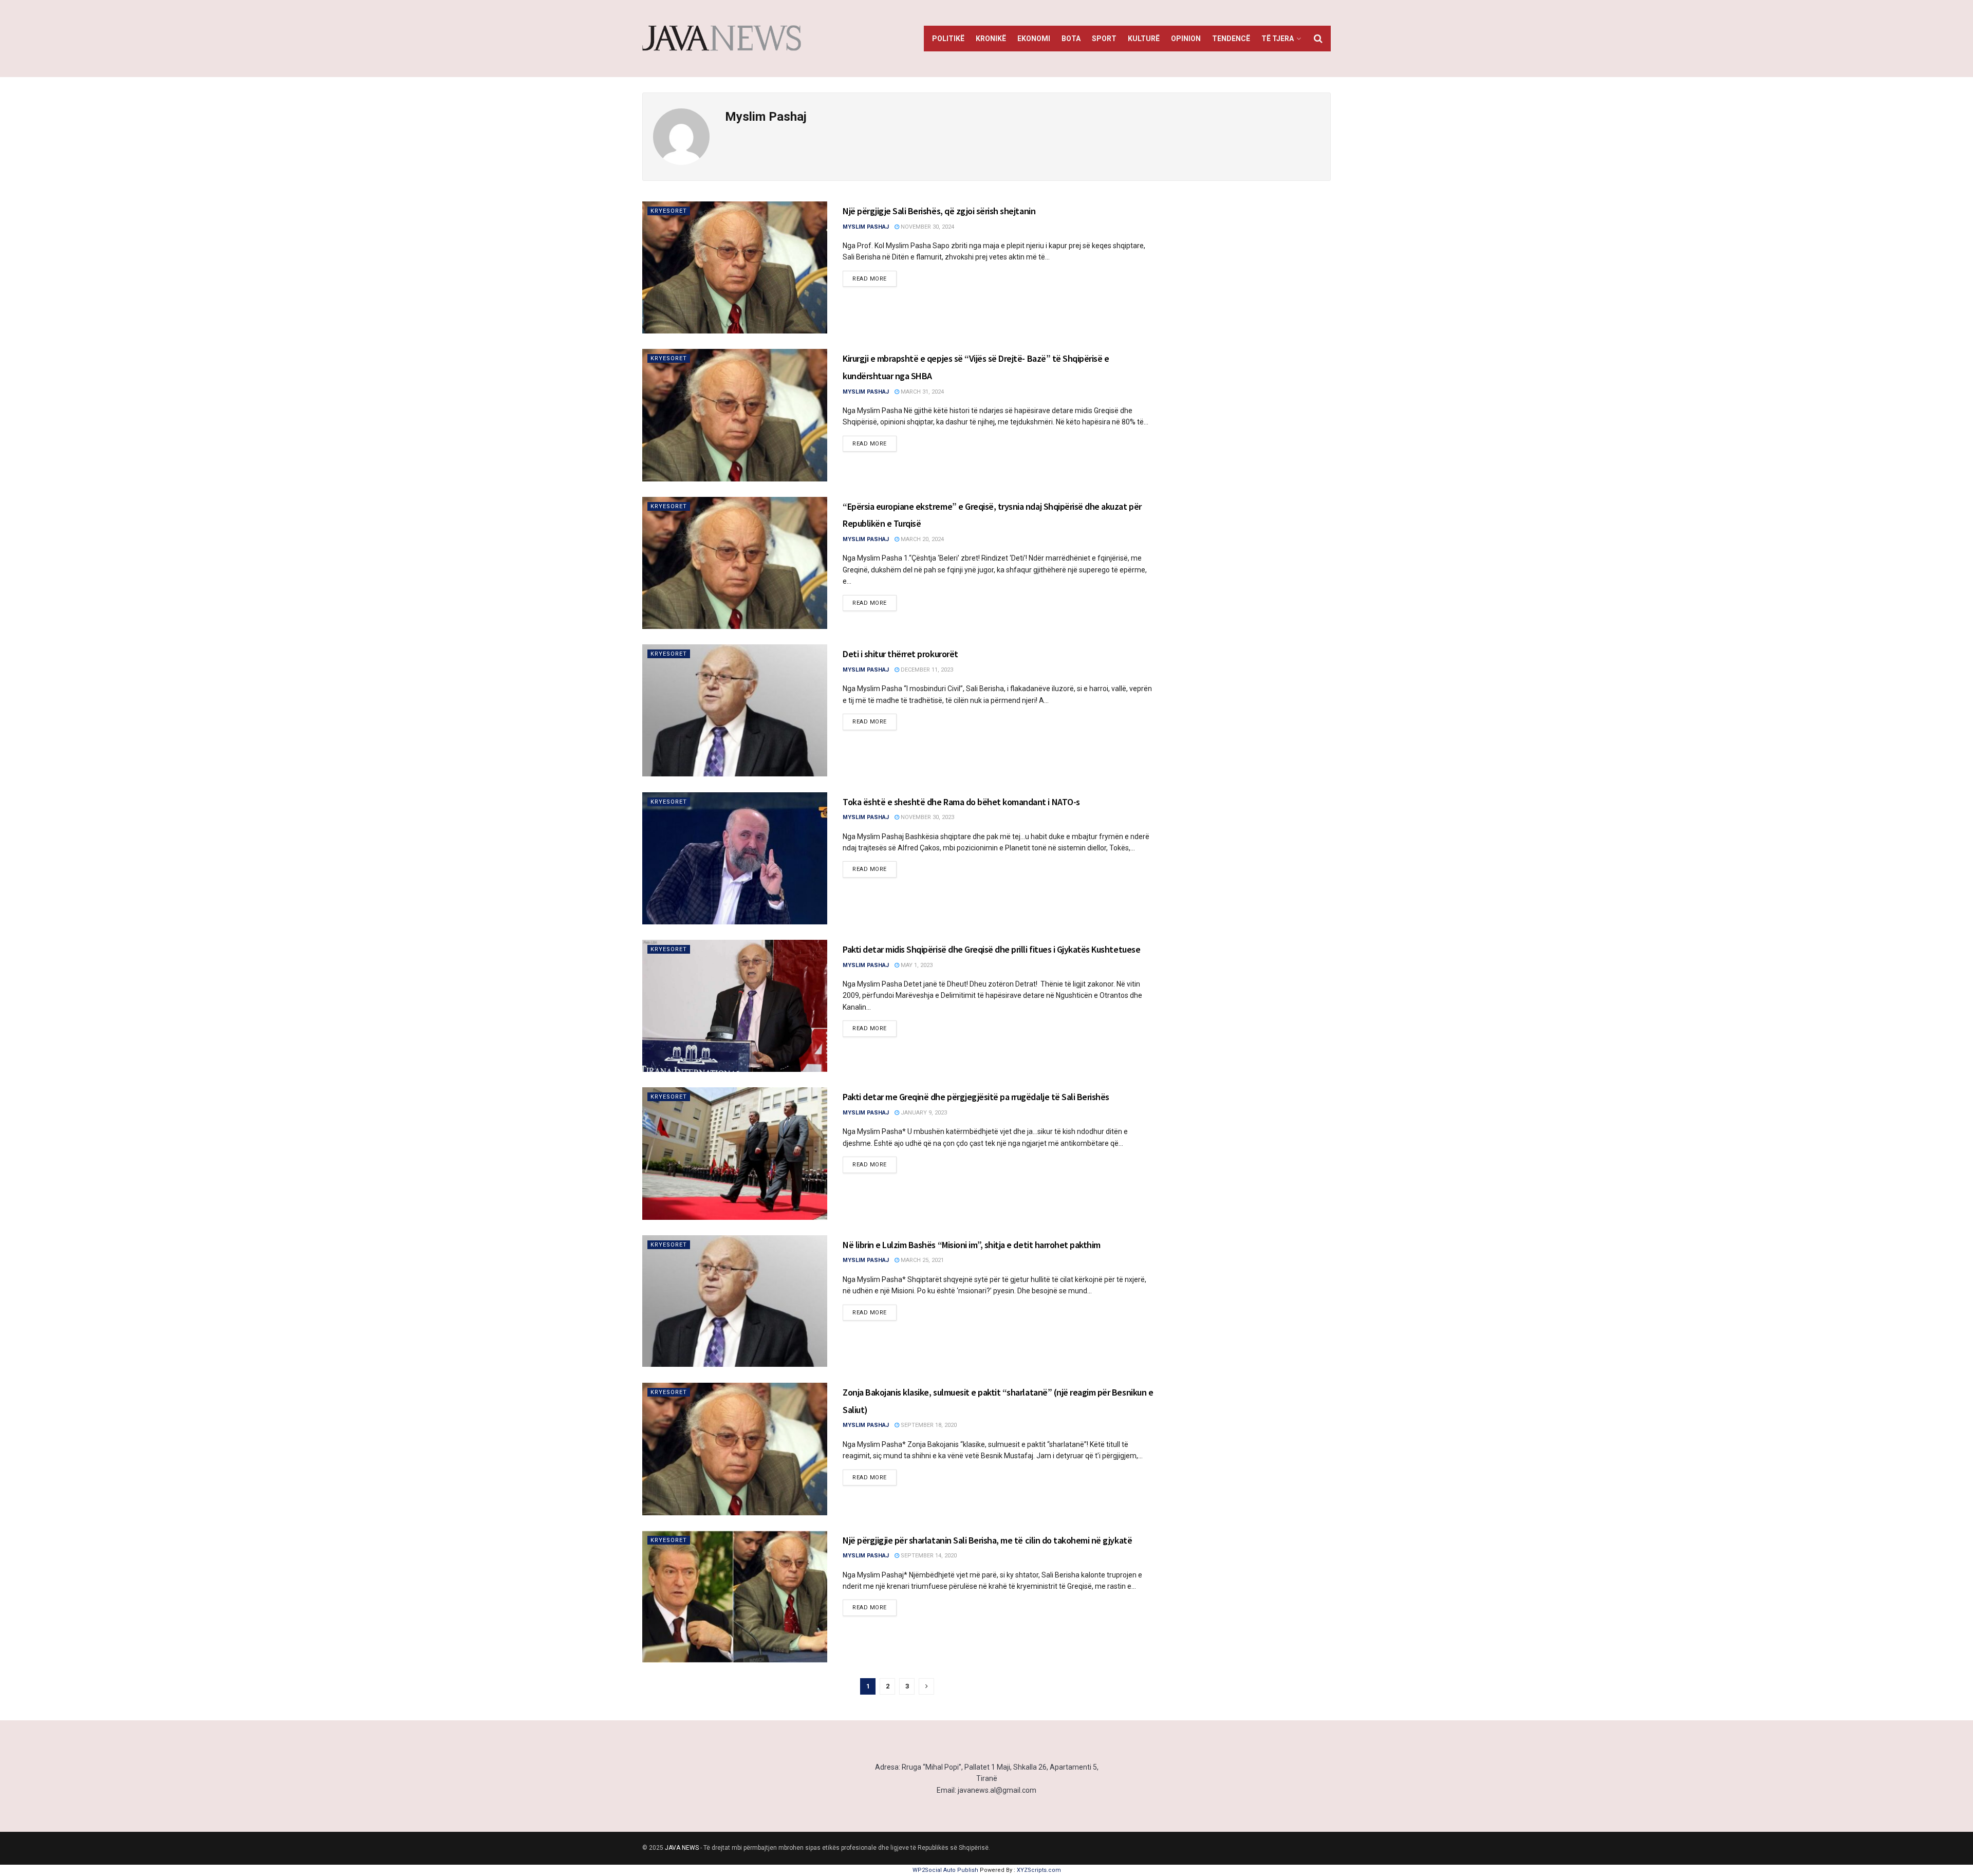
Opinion (1186, 39)
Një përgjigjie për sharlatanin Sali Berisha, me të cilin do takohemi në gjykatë (987, 1540)
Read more (870, 279)
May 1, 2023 (916, 965)
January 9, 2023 (923, 1113)
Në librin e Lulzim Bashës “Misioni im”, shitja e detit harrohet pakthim (972, 1245)
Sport (1104, 39)
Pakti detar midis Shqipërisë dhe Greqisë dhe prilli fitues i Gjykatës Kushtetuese (991, 949)
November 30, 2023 (927, 817)
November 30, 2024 (927, 227)
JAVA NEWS (682, 1848)
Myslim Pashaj (866, 227)
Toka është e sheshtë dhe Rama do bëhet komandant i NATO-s (961, 802)
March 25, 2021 (922, 1260)
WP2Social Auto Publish (945, 1870)
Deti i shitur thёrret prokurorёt (900, 654)
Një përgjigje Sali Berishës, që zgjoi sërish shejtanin (939, 211)
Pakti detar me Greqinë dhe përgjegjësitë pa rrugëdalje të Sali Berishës (976, 1097)
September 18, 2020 (928, 1425)
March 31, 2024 (922, 392)
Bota (1071, 39)
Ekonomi (1034, 39)
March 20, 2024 (922, 539)
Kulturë (1144, 39)
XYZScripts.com (1039, 1870)
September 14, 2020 (928, 1556)
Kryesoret (669, 211)
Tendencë (1231, 39)
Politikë (948, 39)
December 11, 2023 (926, 670)
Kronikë (991, 39)
